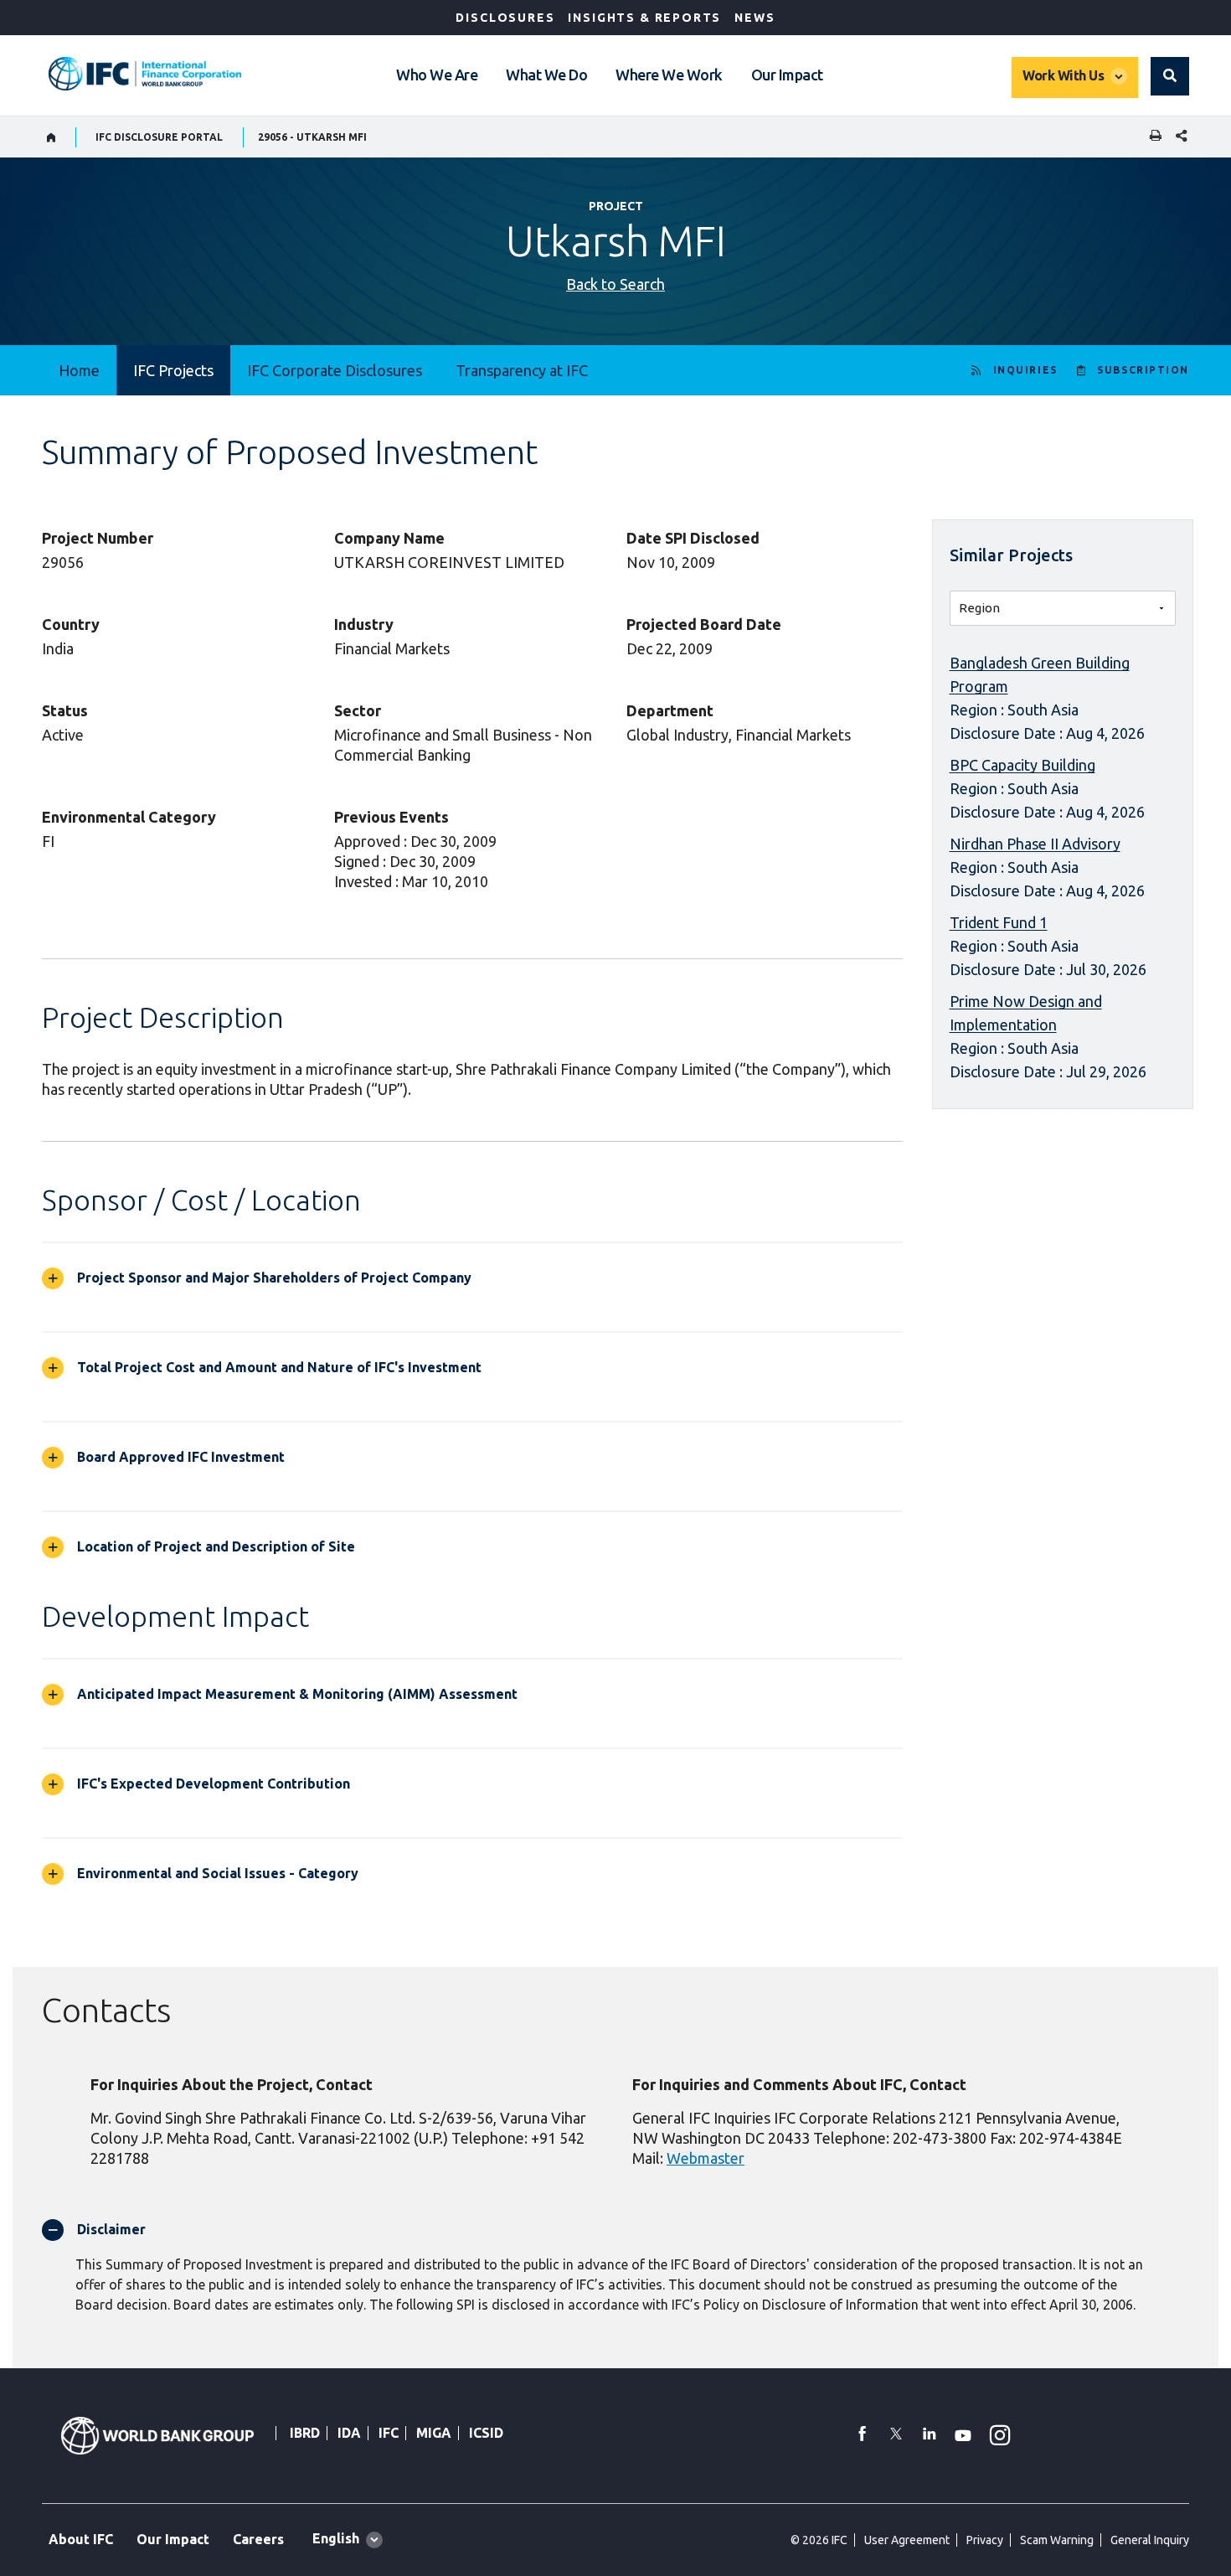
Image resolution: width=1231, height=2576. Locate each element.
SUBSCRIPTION (1143, 370)
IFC (389, 2433)
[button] (1170, 76)
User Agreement (907, 2540)
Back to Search (615, 284)
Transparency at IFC (522, 370)
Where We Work (669, 75)
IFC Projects (173, 370)
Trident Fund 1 (999, 922)
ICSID (486, 2433)
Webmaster (706, 2158)
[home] (52, 137)
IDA (349, 2433)
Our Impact (787, 75)
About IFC (81, 2539)
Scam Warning (1057, 2540)
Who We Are (437, 75)
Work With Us (1063, 75)
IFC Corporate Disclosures (335, 370)
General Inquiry (1150, 2540)
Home (79, 370)
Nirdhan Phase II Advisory (1035, 844)
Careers (258, 2539)
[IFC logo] (145, 74)
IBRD (305, 2433)
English (336, 2538)
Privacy (985, 2540)
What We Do (546, 75)
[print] (1151, 137)
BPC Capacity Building (1022, 765)
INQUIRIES (1025, 370)
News (755, 18)
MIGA (434, 2433)
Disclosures (505, 18)
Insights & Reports (644, 18)
